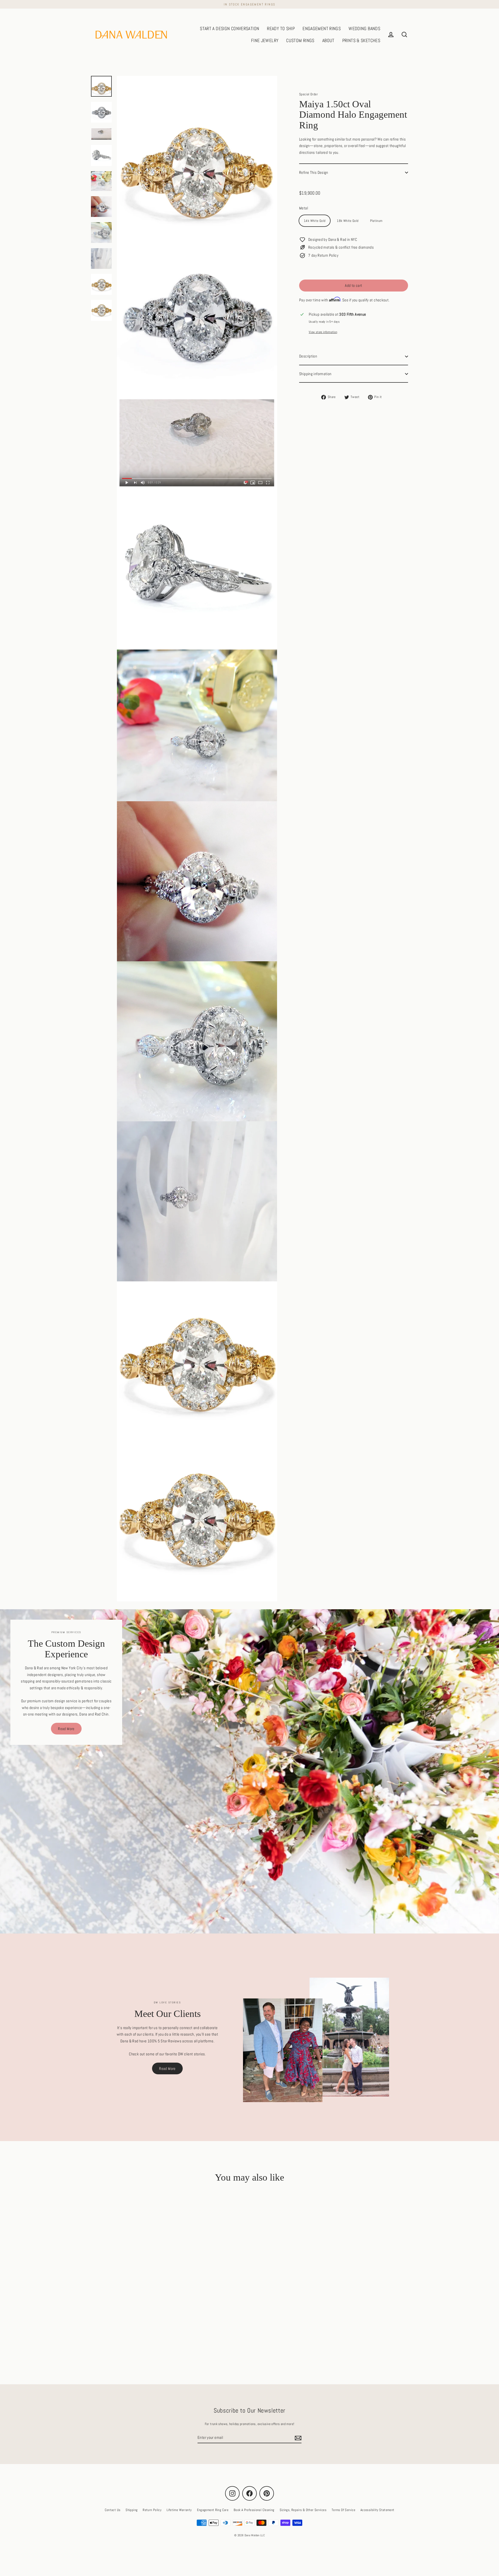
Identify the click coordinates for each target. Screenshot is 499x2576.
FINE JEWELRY (265, 40)
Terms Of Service (343, 2510)
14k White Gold (315, 221)
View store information (323, 332)
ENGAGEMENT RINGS (322, 28)
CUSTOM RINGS (300, 40)
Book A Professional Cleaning (254, 2510)
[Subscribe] (297, 2438)
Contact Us (113, 2510)
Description (308, 356)
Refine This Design (314, 173)
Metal (304, 208)
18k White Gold (348, 221)
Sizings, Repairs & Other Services (303, 2510)
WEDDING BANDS (364, 28)
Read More (66, 1729)
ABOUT (328, 40)
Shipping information (315, 374)
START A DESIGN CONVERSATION (229, 28)
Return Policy (152, 2510)
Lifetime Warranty (179, 2510)
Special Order (308, 94)
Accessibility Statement (377, 2510)
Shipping (132, 2510)
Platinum (376, 221)
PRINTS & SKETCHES (361, 40)
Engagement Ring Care (213, 2510)
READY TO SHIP (281, 28)
